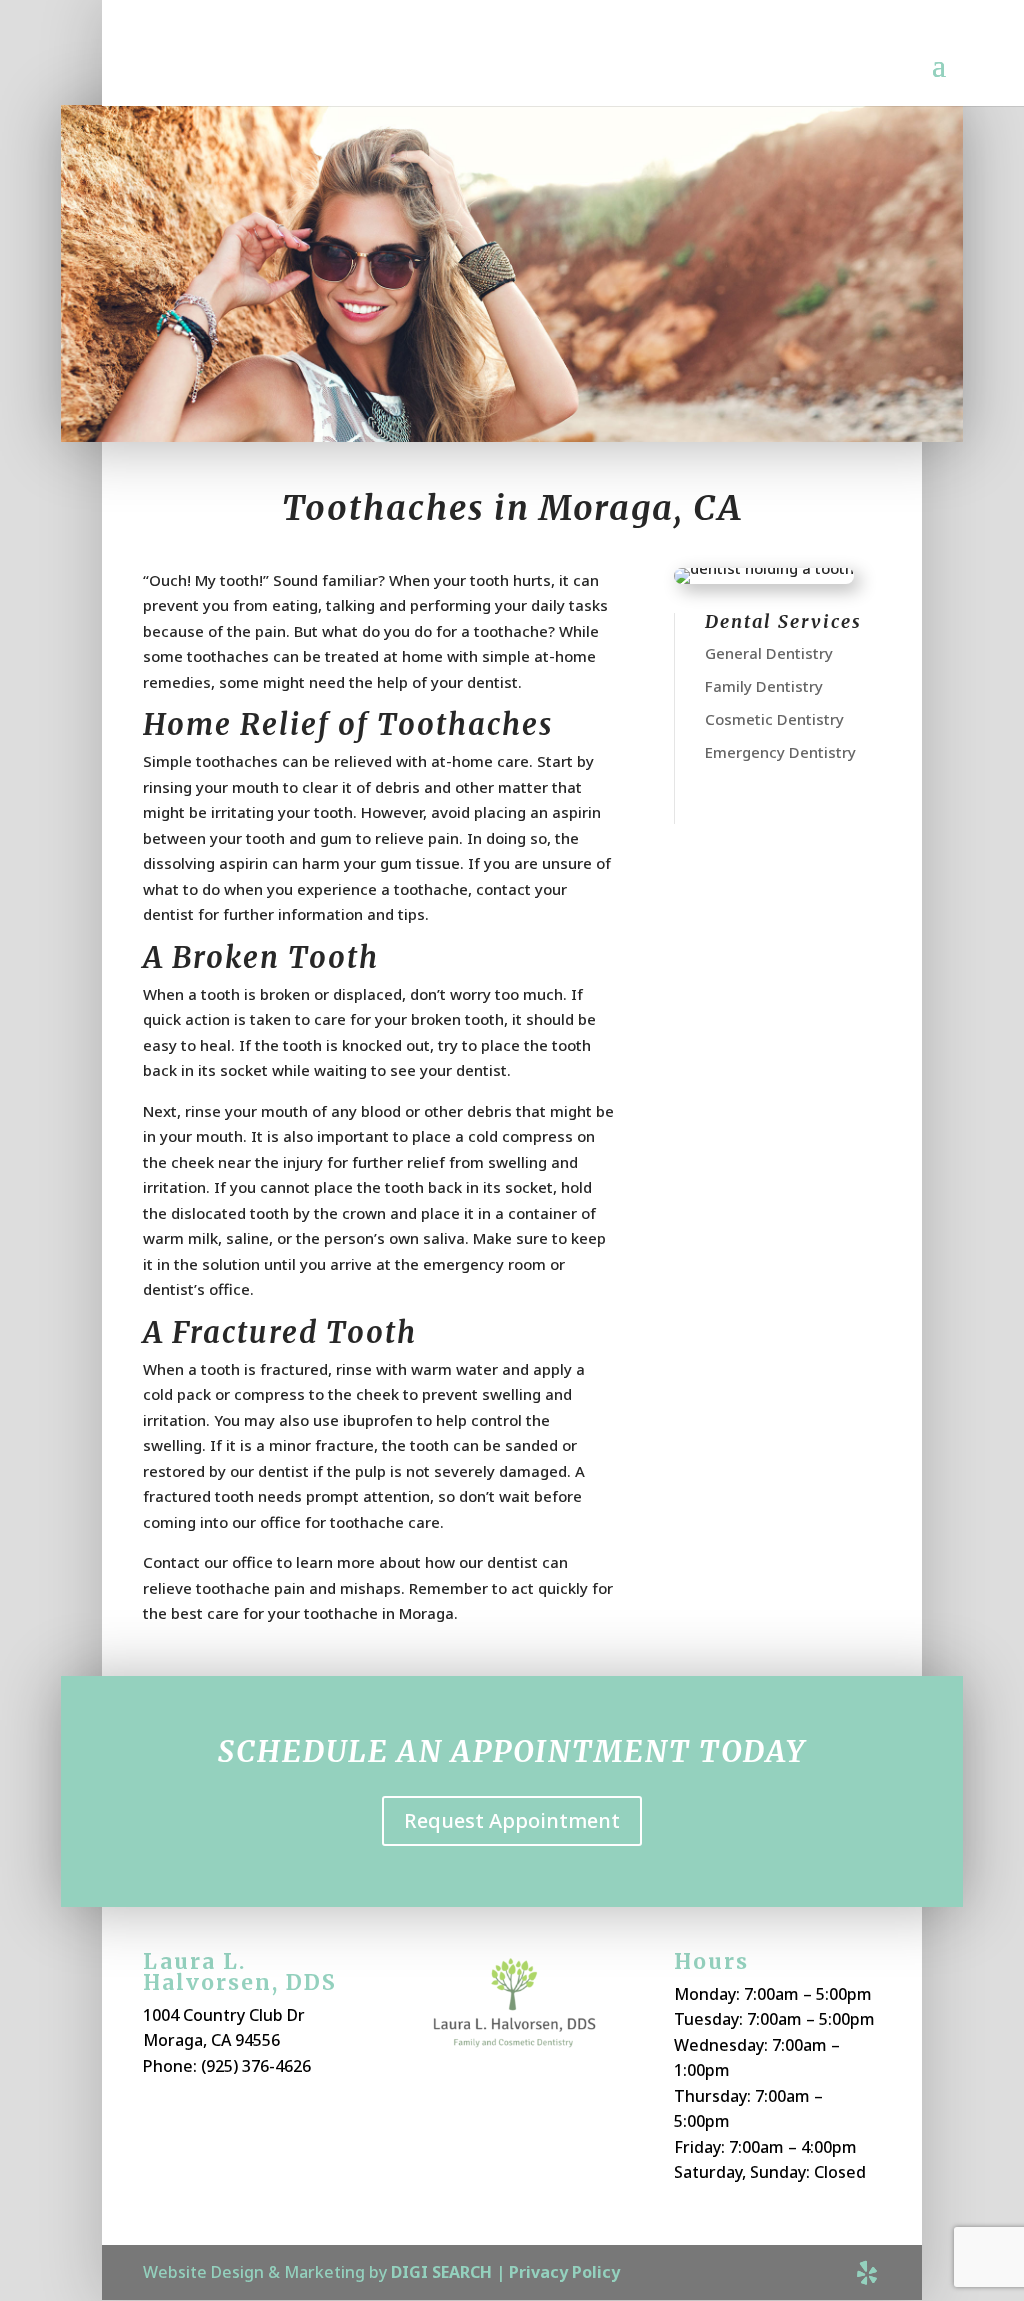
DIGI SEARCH (441, 2272)
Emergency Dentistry (780, 752)
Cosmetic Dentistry (774, 719)
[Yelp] (867, 2273)
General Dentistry (769, 653)
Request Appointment (512, 1820)
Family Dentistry (764, 686)
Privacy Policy (564, 2272)
